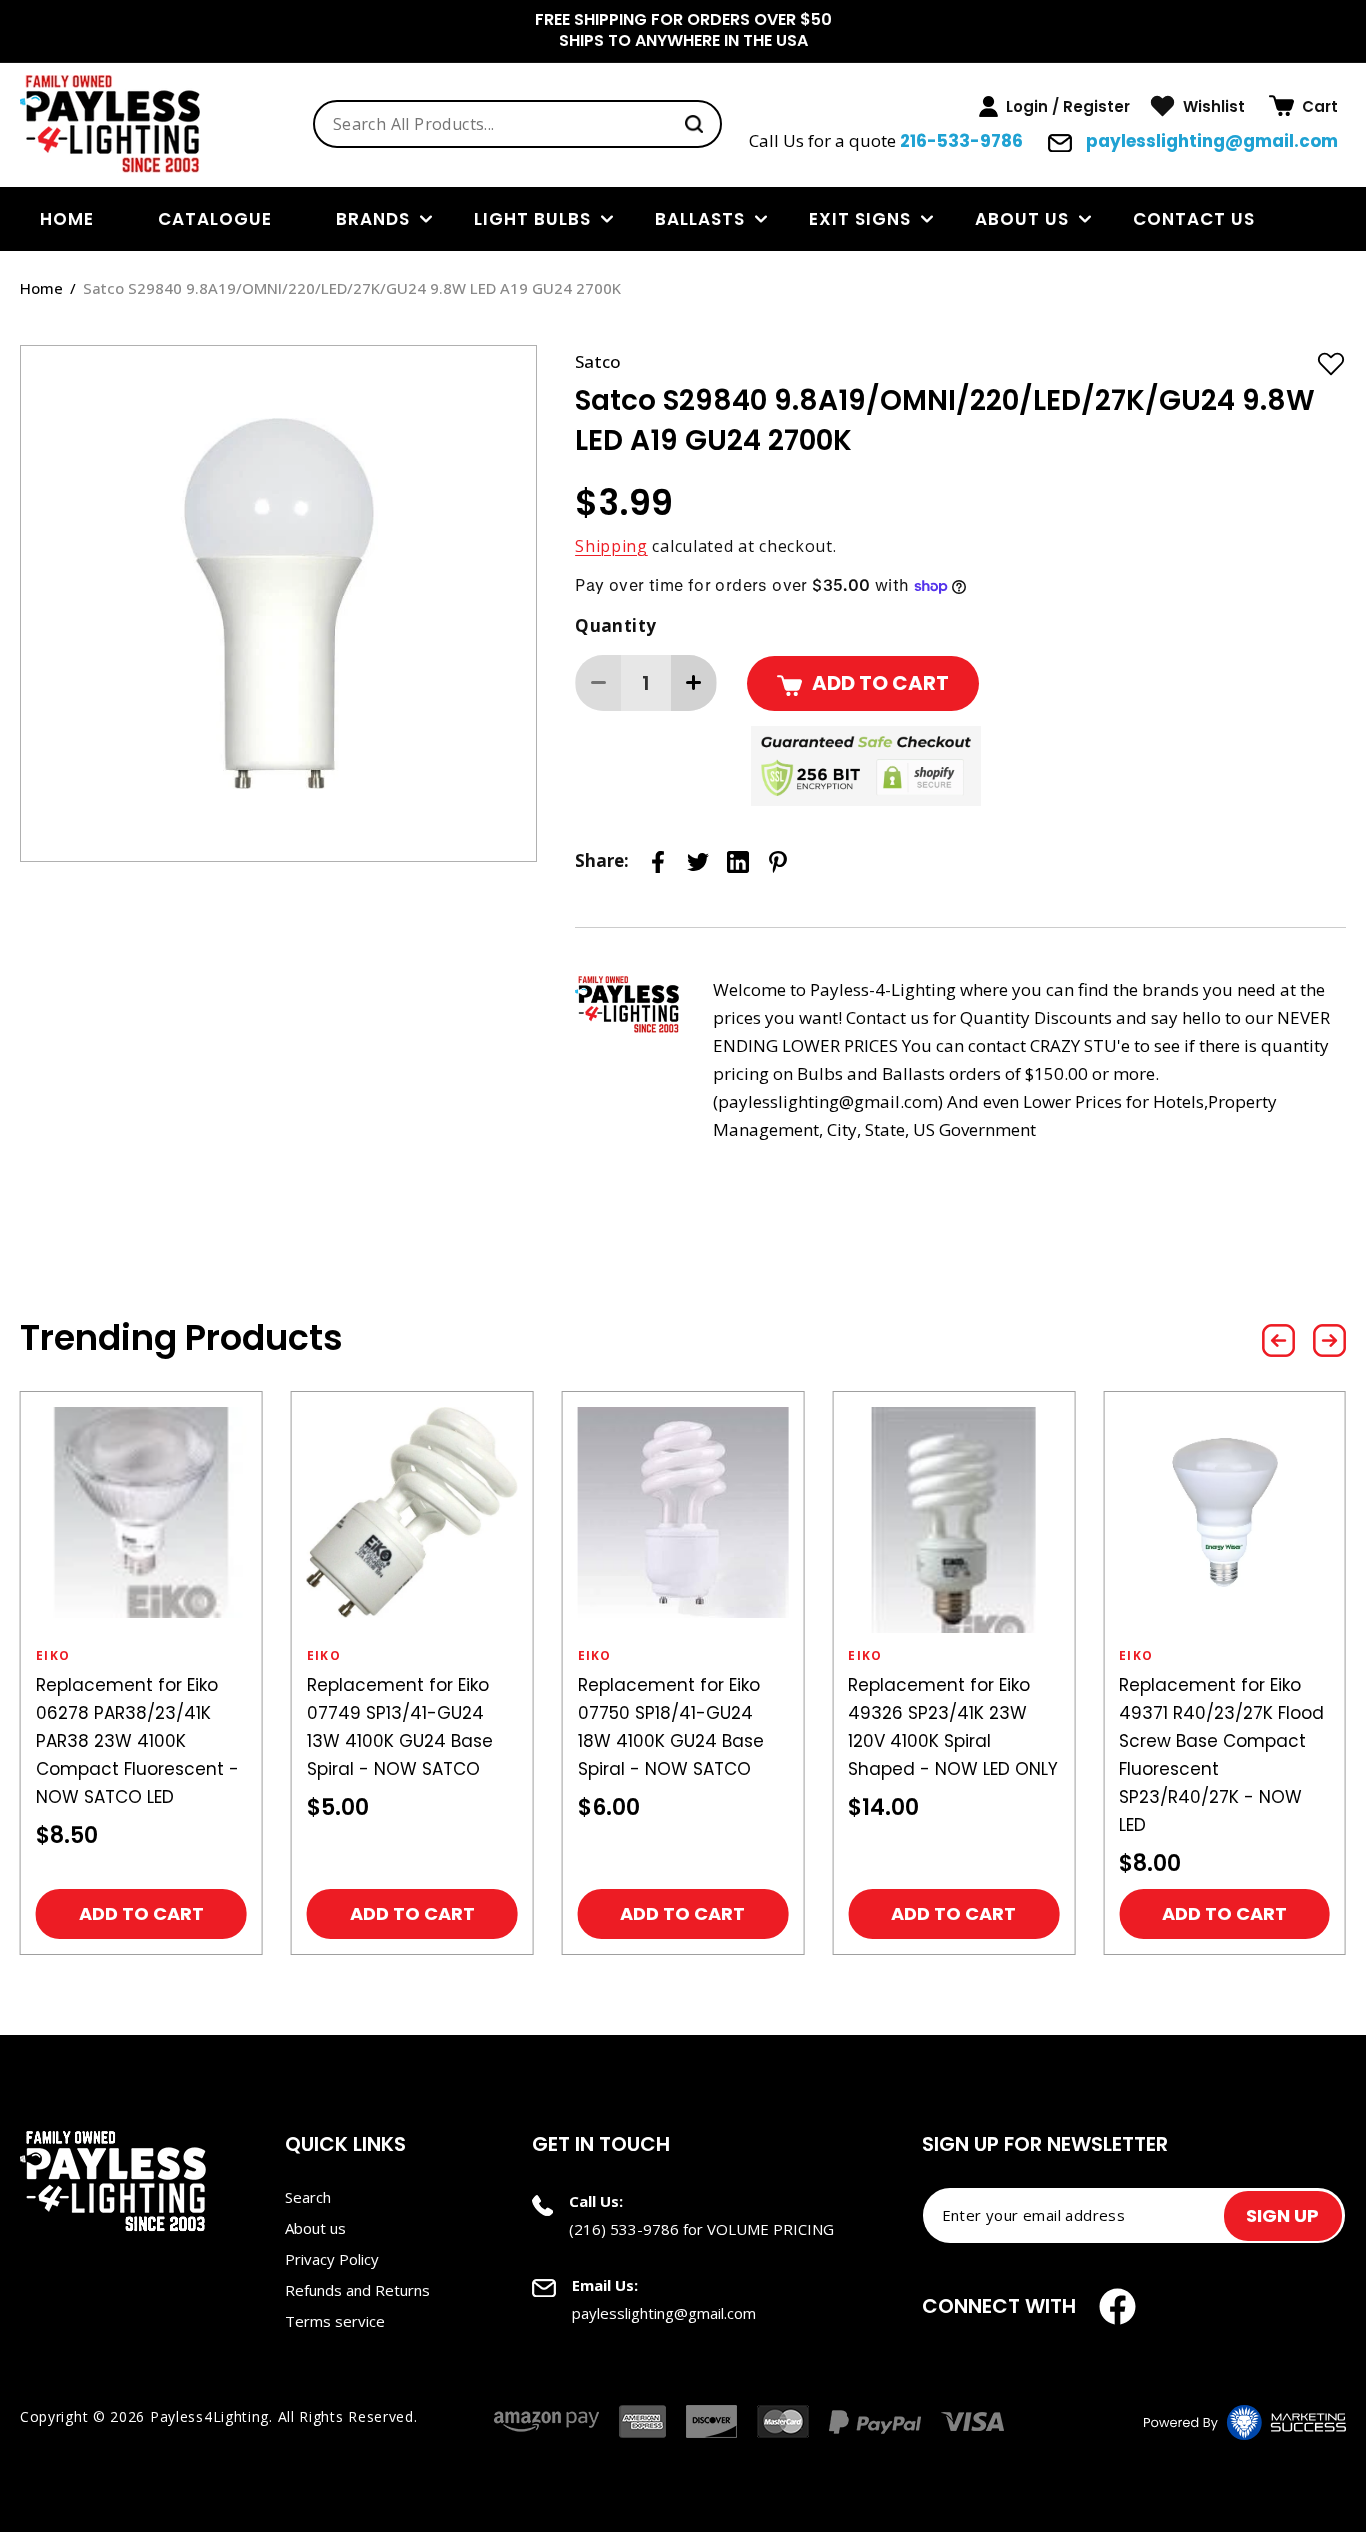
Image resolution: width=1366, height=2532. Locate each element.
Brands (373, 219)
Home (41, 288)
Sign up (1282, 2215)
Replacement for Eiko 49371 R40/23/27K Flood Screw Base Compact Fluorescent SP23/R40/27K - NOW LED (1221, 1755)
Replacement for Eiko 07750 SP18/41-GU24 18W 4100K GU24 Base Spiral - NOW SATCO (671, 1727)
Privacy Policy (332, 2259)
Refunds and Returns (357, 2290)
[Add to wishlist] (1331, 363)
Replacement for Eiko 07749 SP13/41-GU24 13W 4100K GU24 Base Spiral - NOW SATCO (400, 1727)
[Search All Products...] (694, 124)
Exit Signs (860, 219)
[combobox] (517, 124)
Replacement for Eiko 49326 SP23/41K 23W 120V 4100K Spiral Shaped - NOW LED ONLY (953, 1727)
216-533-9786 (961, 141)
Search (308, 2197)
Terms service (335, 2321)
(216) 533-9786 (624, 2229)
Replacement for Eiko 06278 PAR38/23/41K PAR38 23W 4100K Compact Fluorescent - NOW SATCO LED (137, 1741)
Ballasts (700, 219)
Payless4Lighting (209, 2416)
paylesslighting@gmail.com (1210, 141)
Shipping (611, 546)
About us (1022, 219)
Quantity (615, 625)
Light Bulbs (532, 219)
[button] (1303, 106)
